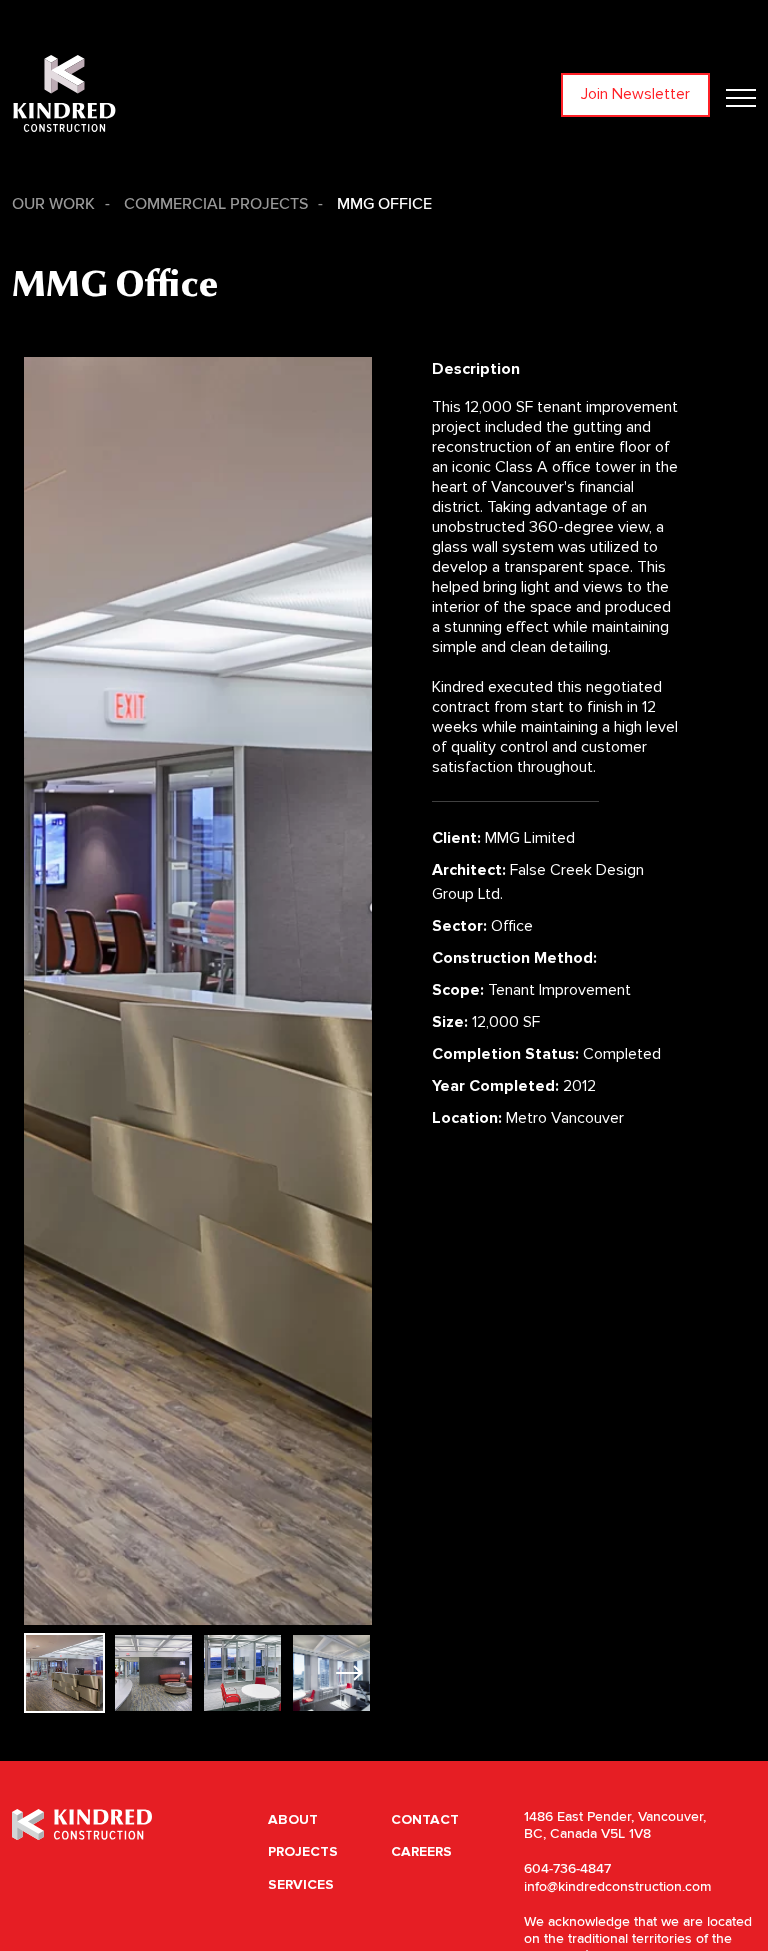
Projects (303, 1851)
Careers (421, 1851)
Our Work (53, 204)
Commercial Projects (216, 204)
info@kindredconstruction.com (617, 1887)
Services (301, 1884)
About (293, 1819)
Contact (425, 1819)
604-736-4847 (567, 1869)
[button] (348, 1673)
